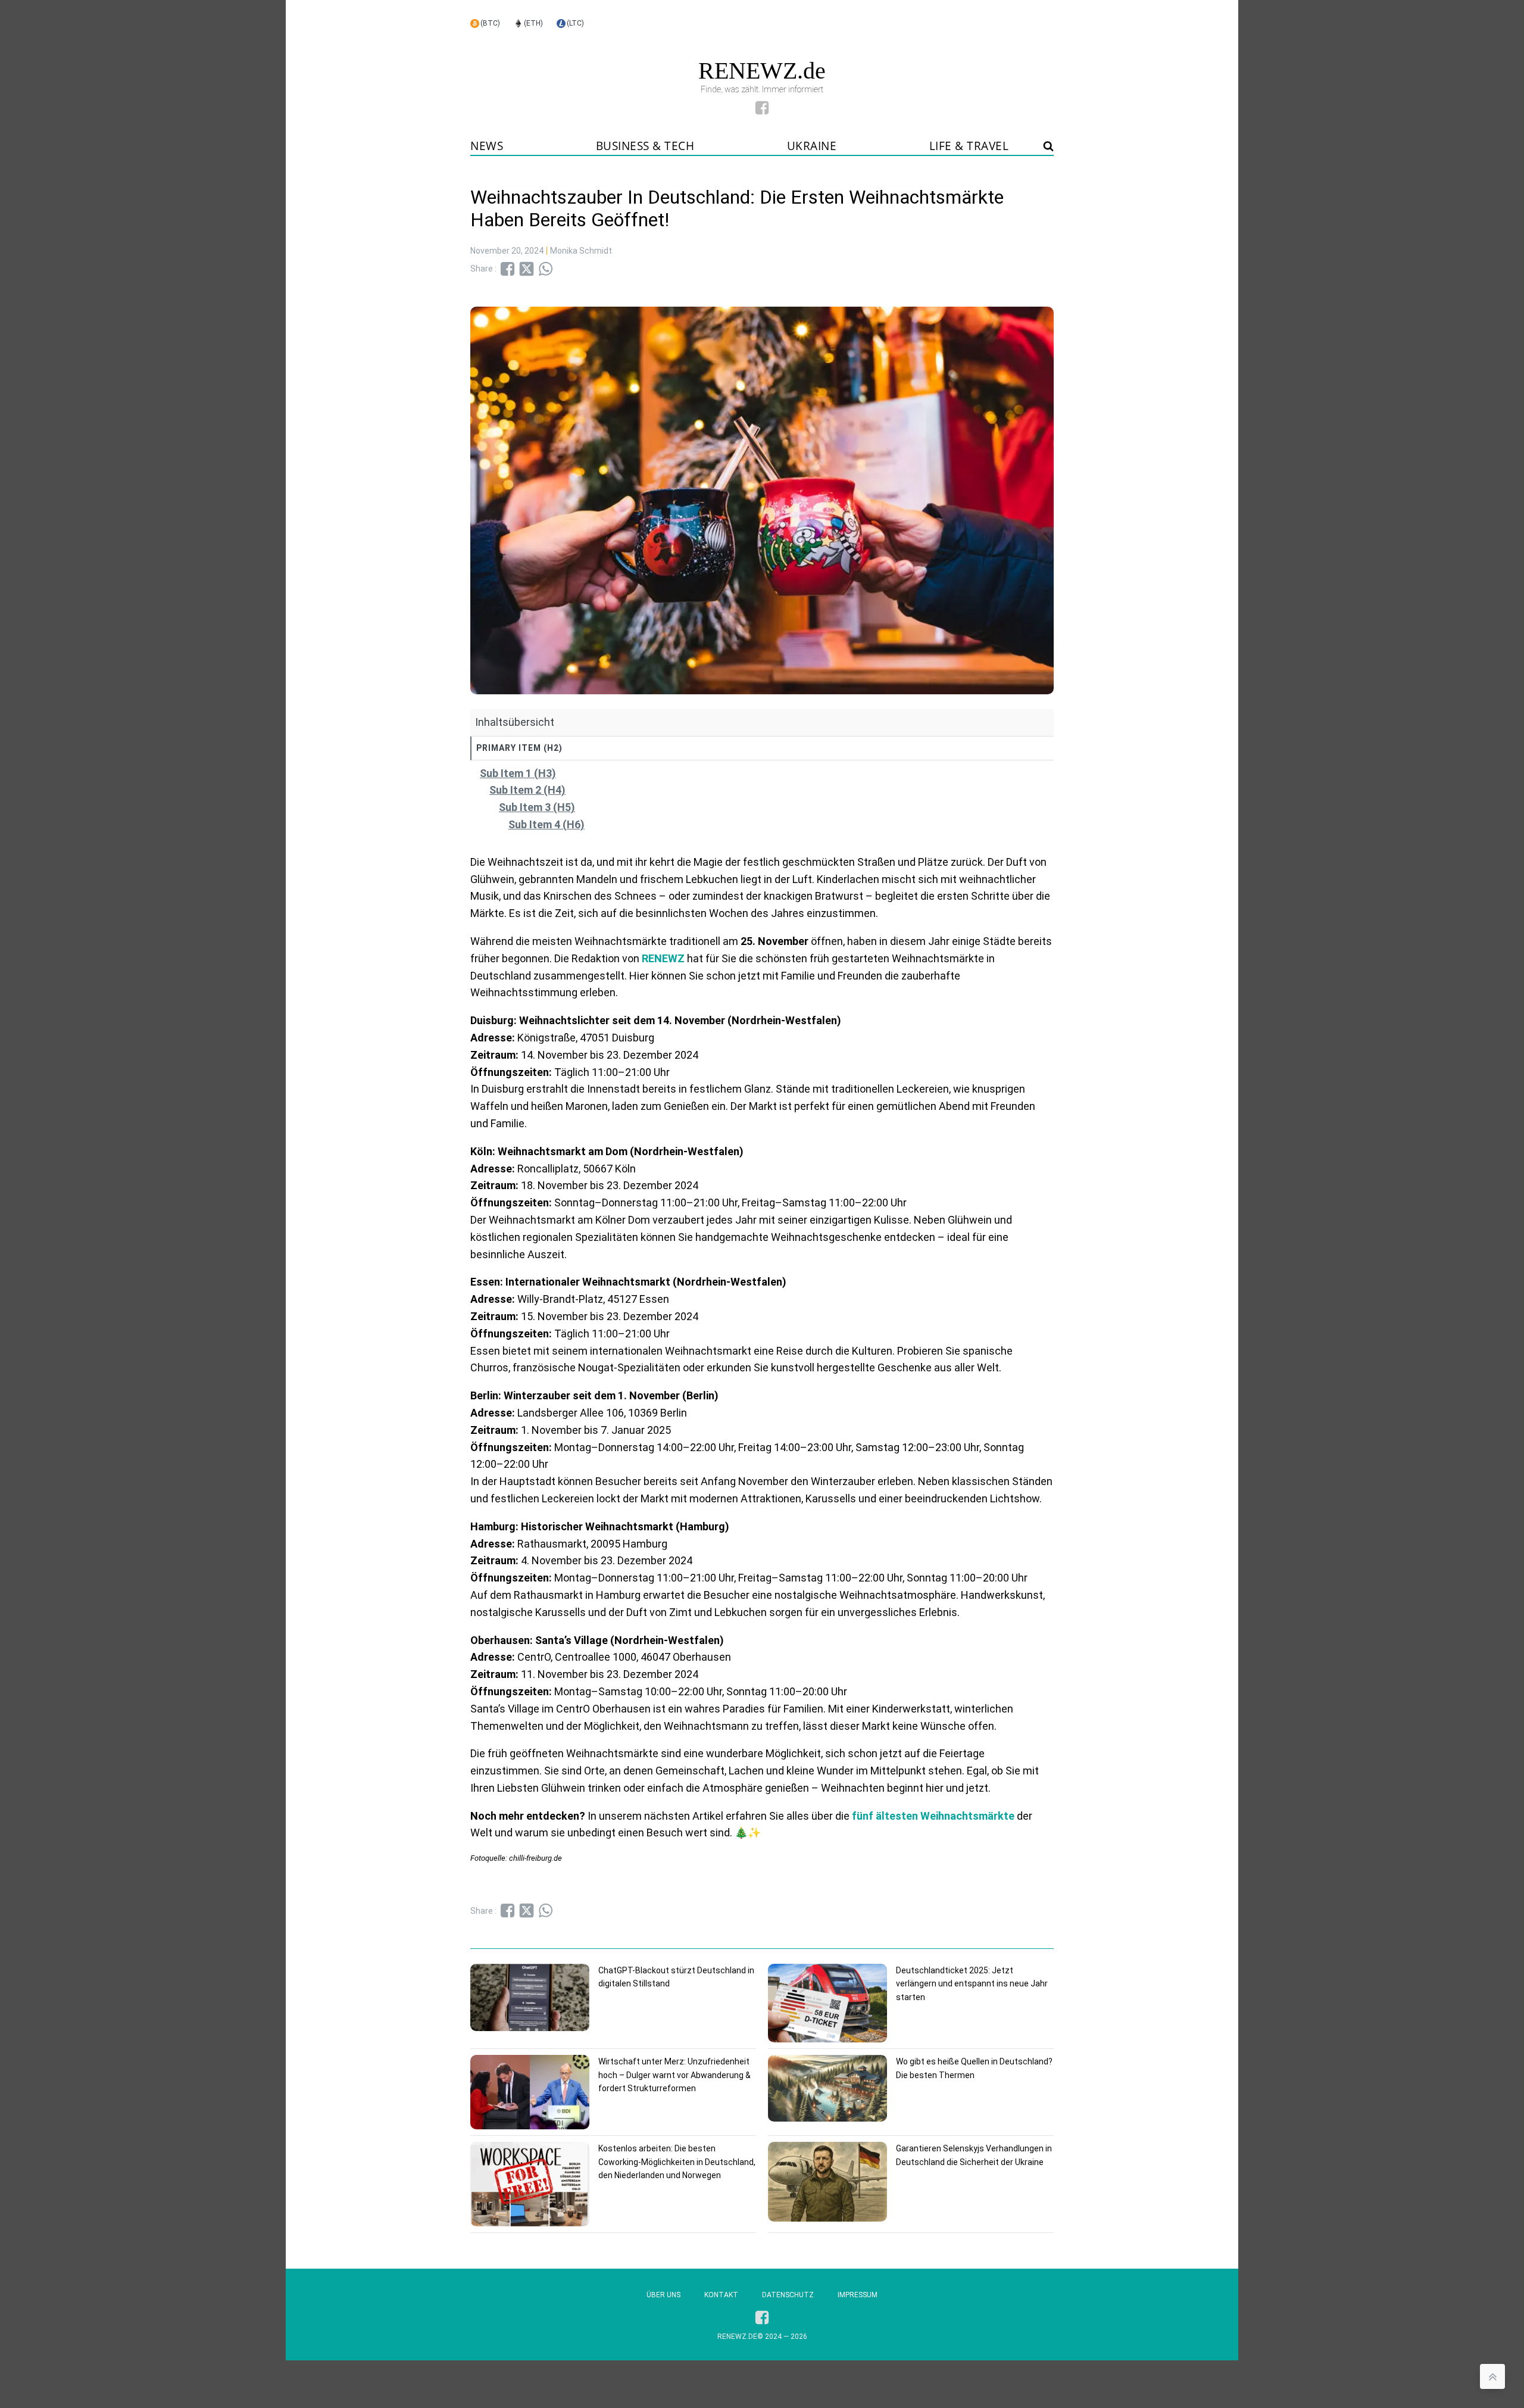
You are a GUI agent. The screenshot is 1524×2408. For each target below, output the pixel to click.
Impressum (858, 2295)
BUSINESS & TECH (645, 146)
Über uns (663, 2295)
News (487, 146)
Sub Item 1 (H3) (518, 773)
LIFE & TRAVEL (969, 146)
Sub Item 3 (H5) (537, 807)
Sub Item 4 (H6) (546, 824)
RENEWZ (663, 958)
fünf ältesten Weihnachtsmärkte (933, 1816)
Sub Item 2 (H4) (527, 790)
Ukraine (812, 146)
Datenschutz (788, 2295)
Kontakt (721, 2295)
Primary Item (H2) (519, 748)
